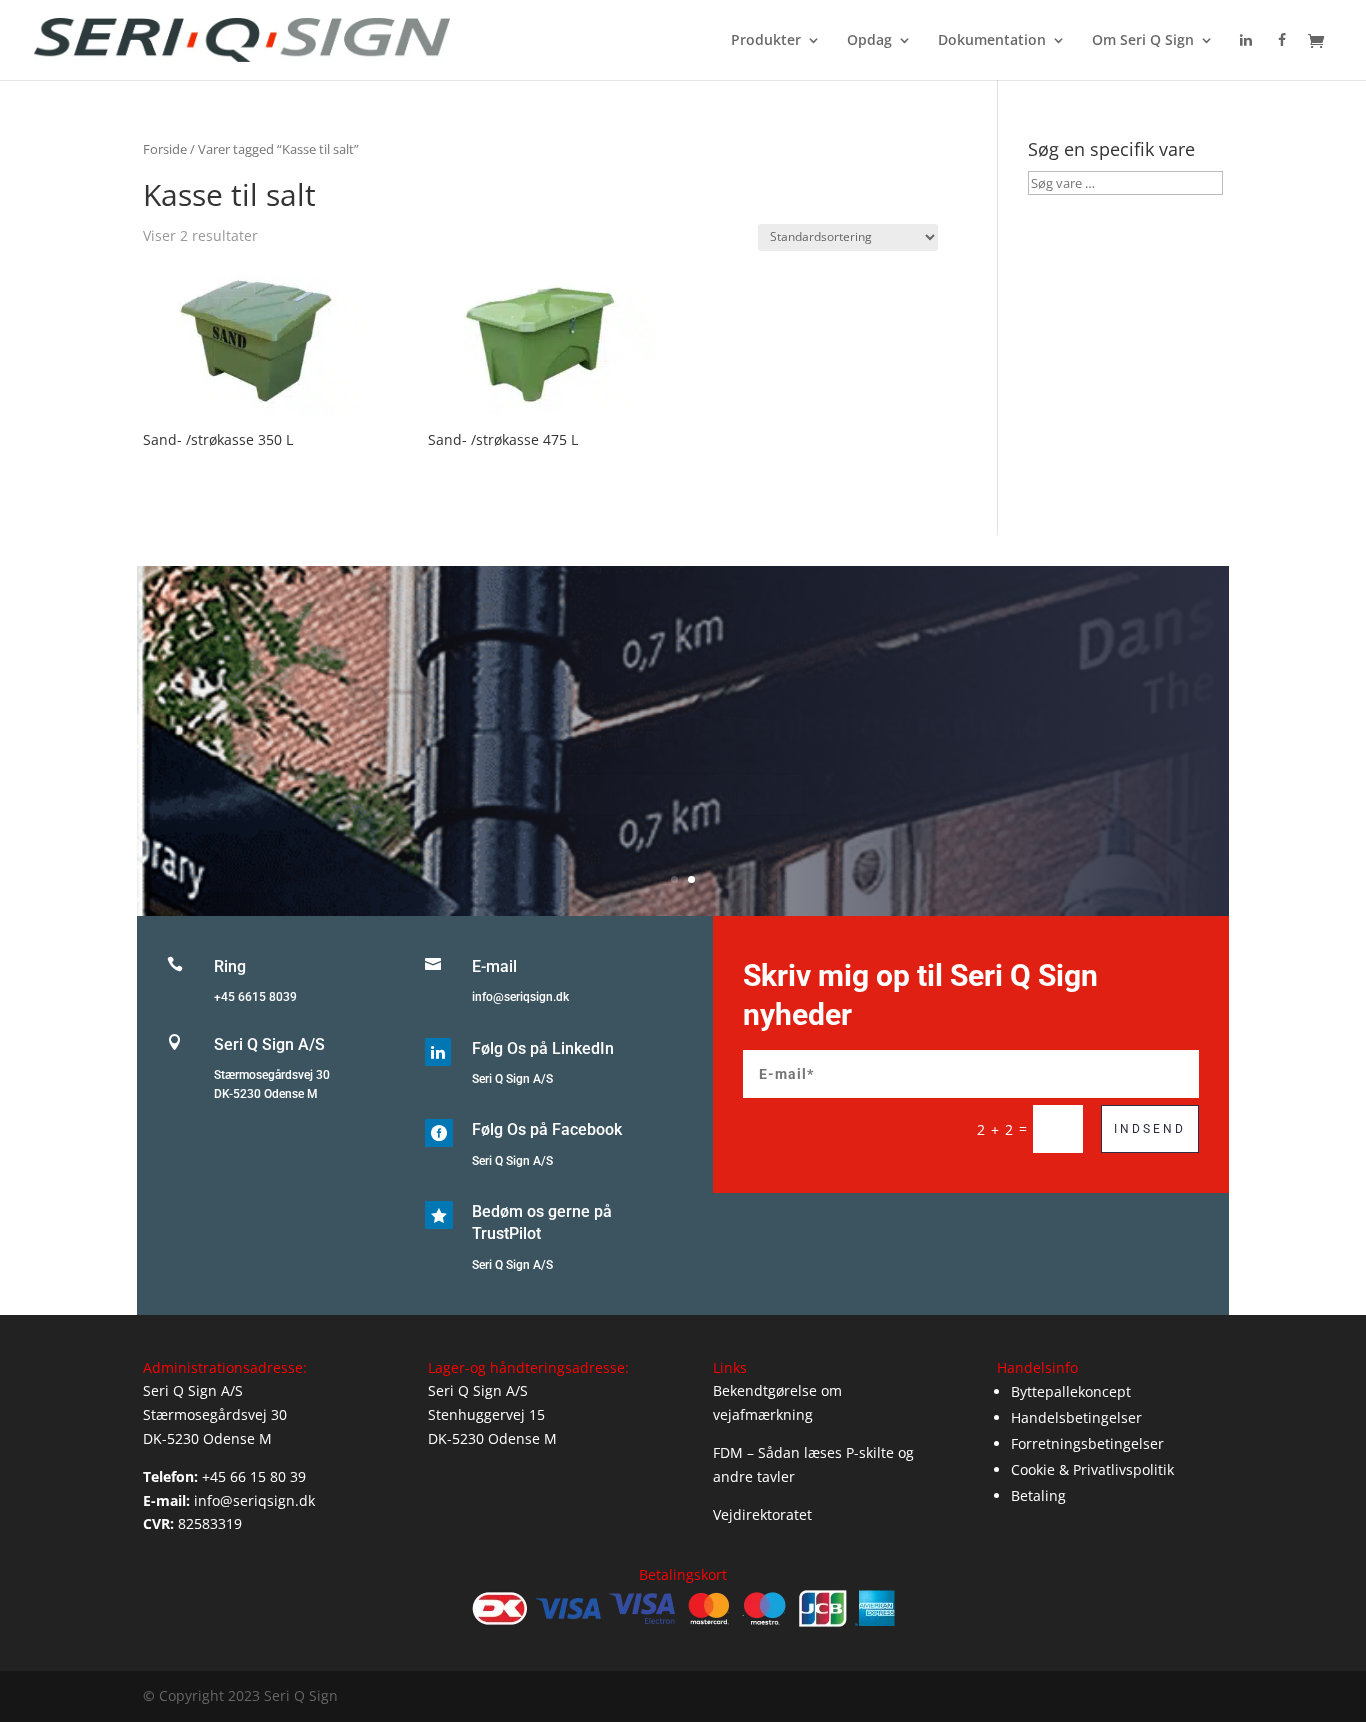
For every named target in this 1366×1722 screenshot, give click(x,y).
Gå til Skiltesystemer (682, 769)
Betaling (1038, 1495)
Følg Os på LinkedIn (543, 1048)
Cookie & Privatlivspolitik (1092, 1469)
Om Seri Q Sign (1143, 41)
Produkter (766, 41)
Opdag (869, 41)
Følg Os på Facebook (547, 1129)
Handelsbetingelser (1076, 1417)
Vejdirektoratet (762, 1514)
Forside (165, 149)
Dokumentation (992, 41)
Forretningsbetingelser (1087, 1443)
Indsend (1150, 1129)
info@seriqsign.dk (520, 997)
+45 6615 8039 (255, 997)
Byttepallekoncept (1071, 1391)
